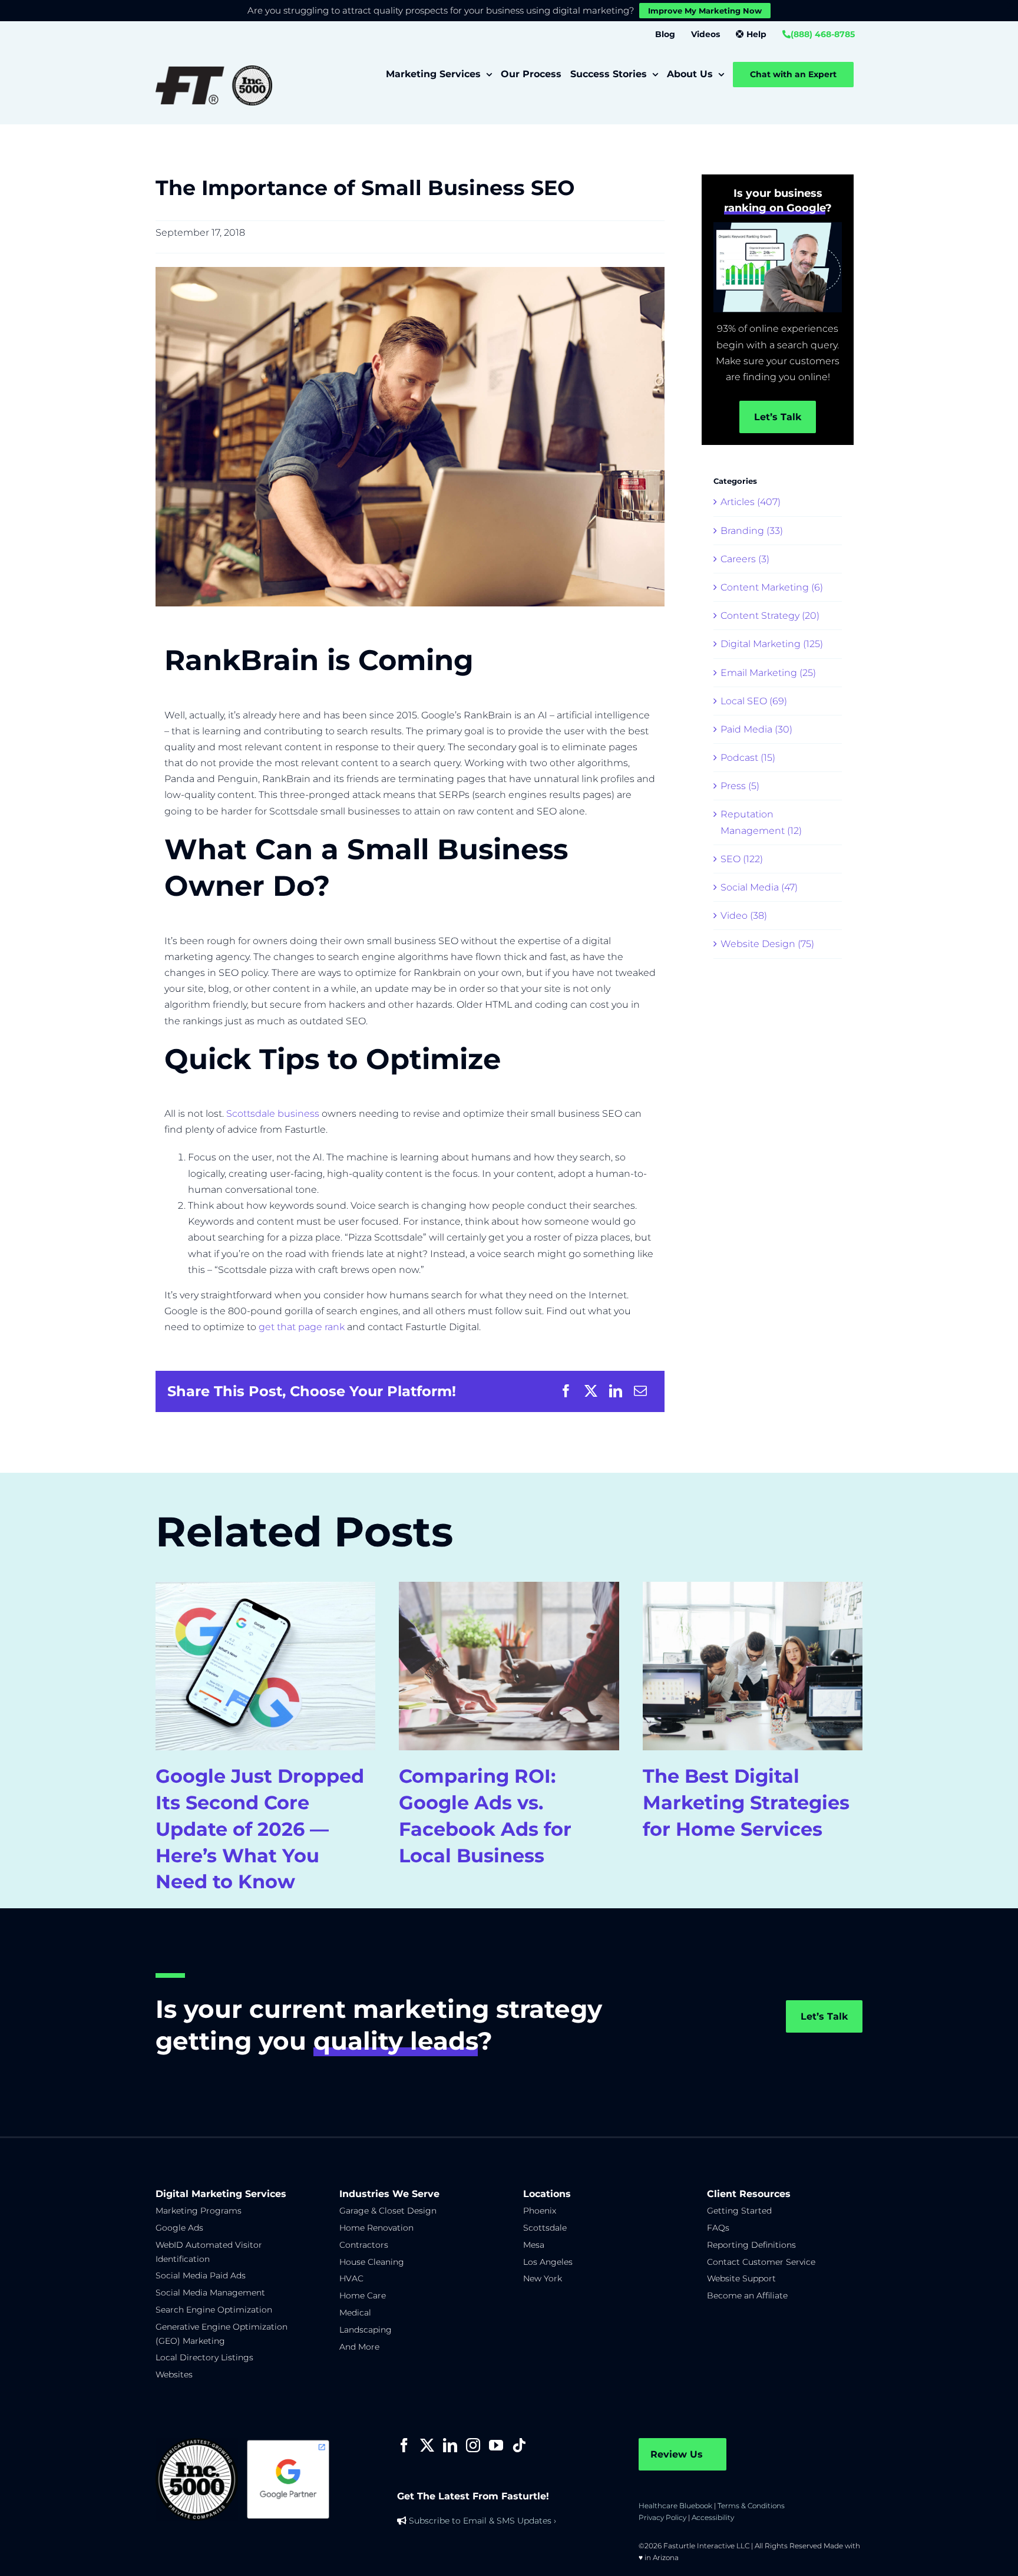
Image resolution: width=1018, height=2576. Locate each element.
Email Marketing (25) (768, 673)
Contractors (364, 2245)
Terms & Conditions (751, 2506)
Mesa (534, 2245)
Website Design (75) (767, 944)
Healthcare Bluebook (675, 2506)
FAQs (718, 2228)
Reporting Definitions (751, 2245)
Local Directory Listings (204, 2357)
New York (543, 2278)
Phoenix (540, 2211)
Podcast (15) (748, 758)
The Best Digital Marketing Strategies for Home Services (746, 1802)
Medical (355, 2313)
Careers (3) (745, 559)
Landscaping (366, 2330)
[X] (591, 1391)
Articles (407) (751, 502)
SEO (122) (742, 859)
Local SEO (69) (754, 701)
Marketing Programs (199, 2211)
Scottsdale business (273, 1114)
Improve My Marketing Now (705, 11)
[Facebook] (566, 1391)
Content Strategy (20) (770, 616)
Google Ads (179, 2228)
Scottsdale (545, 2228)
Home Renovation (376, 2228)
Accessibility (713, 2517)
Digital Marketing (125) (772, 644)
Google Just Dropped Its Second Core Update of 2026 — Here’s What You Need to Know (260, 1829)
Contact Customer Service (761, 2262)
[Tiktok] (519, 2445)
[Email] (640, 1391)
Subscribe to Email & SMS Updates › (482, 2521)
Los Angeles (548, 2262)
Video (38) (744, 916)
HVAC (351, 2278)
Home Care (363, 2295)
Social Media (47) (759, 887)
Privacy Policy (662, 2517)
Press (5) (740, 786)
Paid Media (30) (756, 729)
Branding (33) (752, 531)
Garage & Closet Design (388, 2211)
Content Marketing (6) (772, 587)
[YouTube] (496, 2445)
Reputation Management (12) (761, 822)
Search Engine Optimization (214, 2310)
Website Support (741, 2278)
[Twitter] (427, 2445)
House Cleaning (372, 2262)
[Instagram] (473, 2445)
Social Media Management (210, 2293)
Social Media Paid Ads (201, 2275)
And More (359, 2347)
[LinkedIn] (616, 1391)
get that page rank (302, 1327)
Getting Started (739, 2211)
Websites (174, 2374)
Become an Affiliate (747, 2295)
